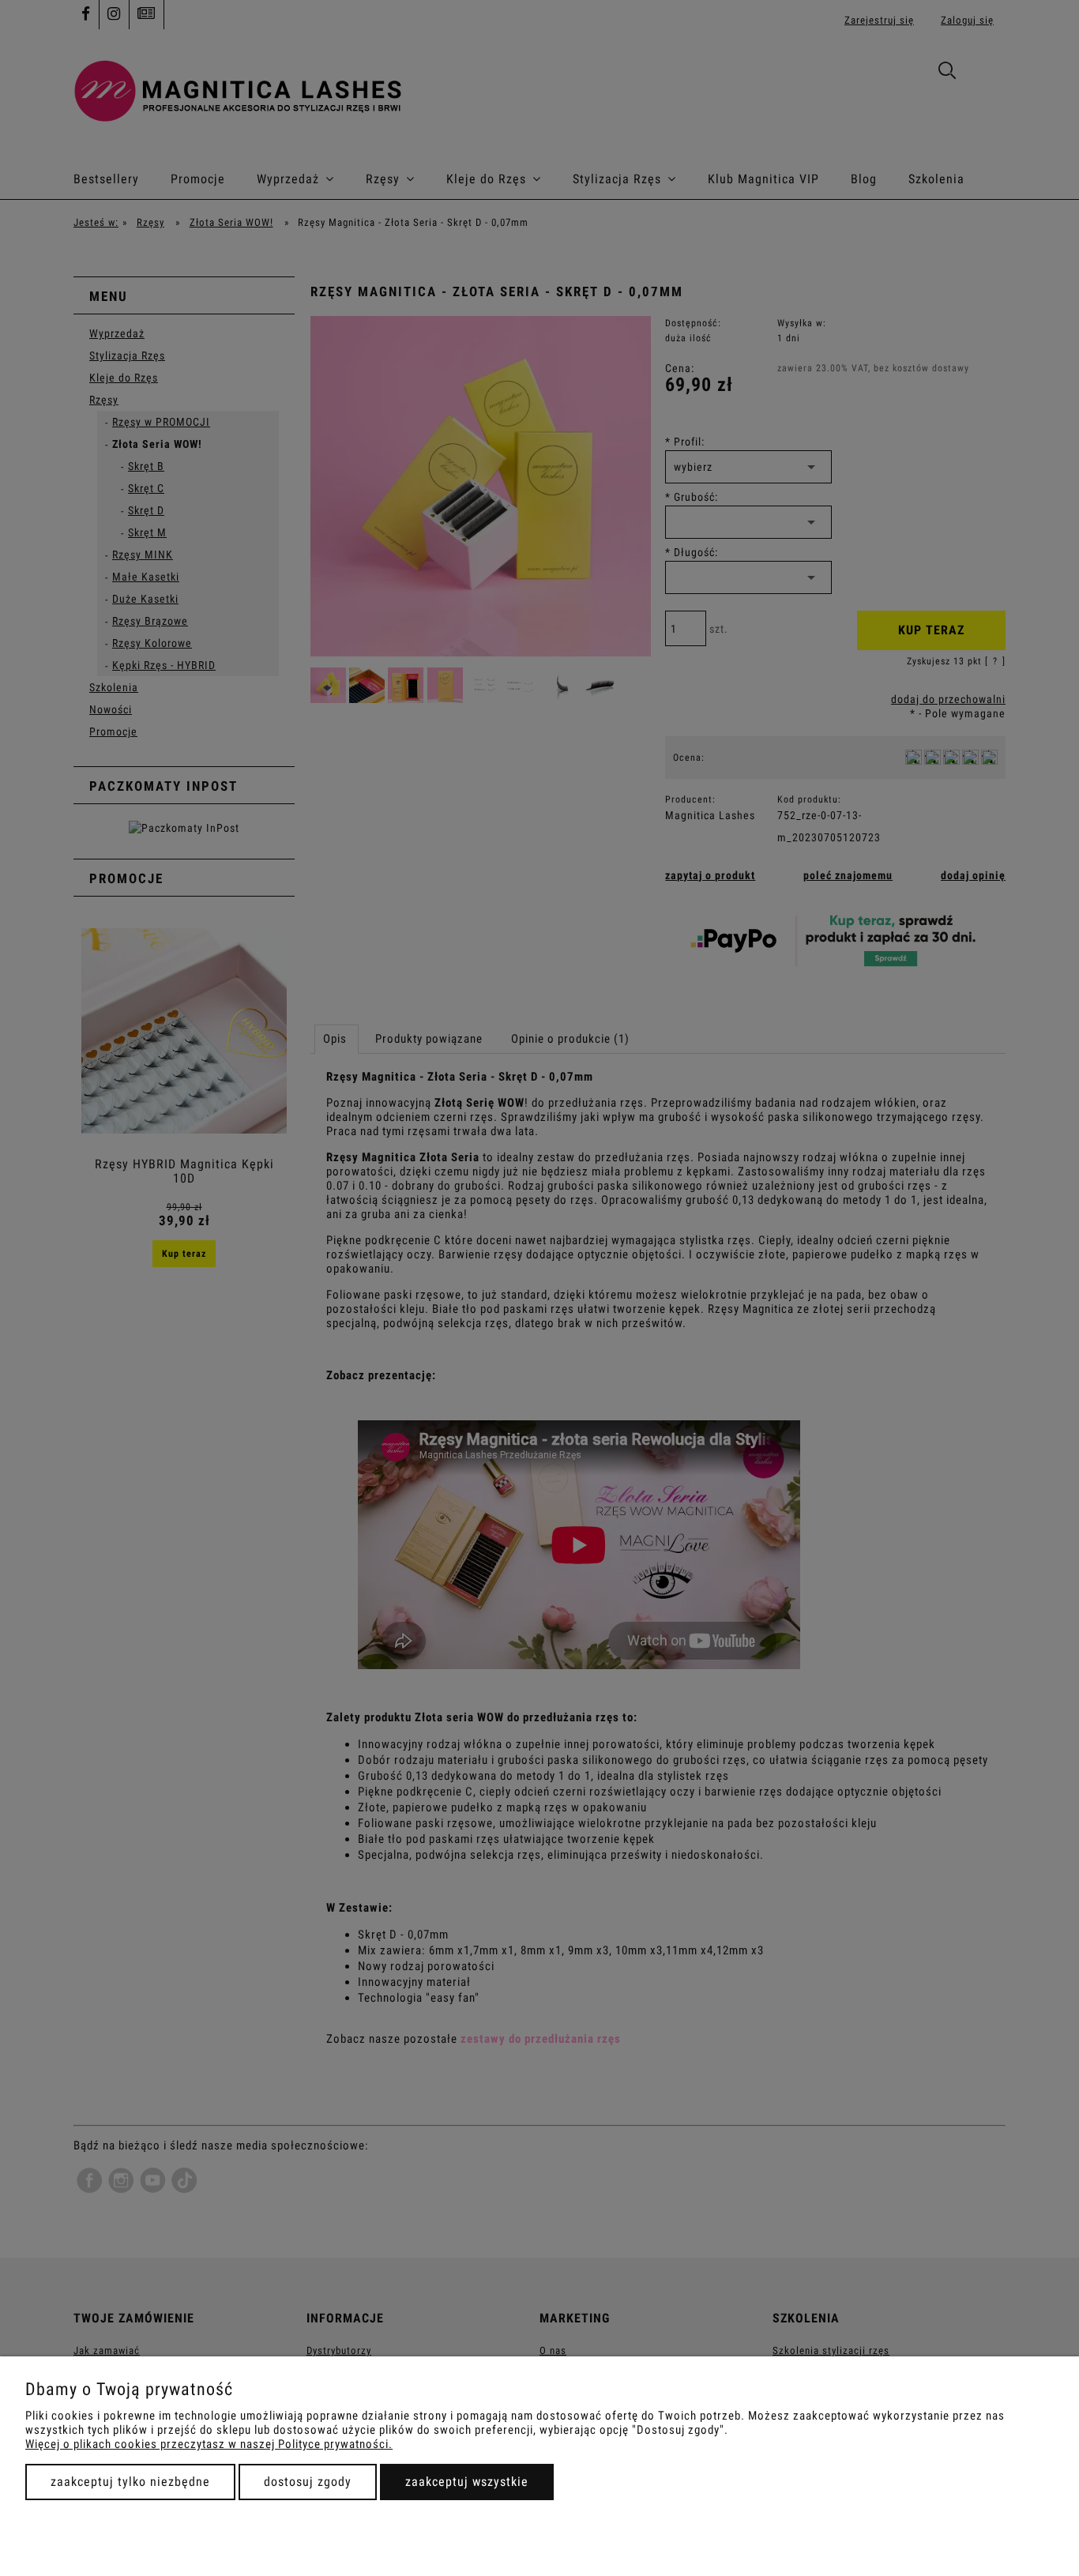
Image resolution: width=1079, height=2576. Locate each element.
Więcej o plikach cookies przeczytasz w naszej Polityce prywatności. (209, 2444)
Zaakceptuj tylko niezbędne (130, 2482)
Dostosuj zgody (308, 2482)
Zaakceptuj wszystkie (467, 2482)
